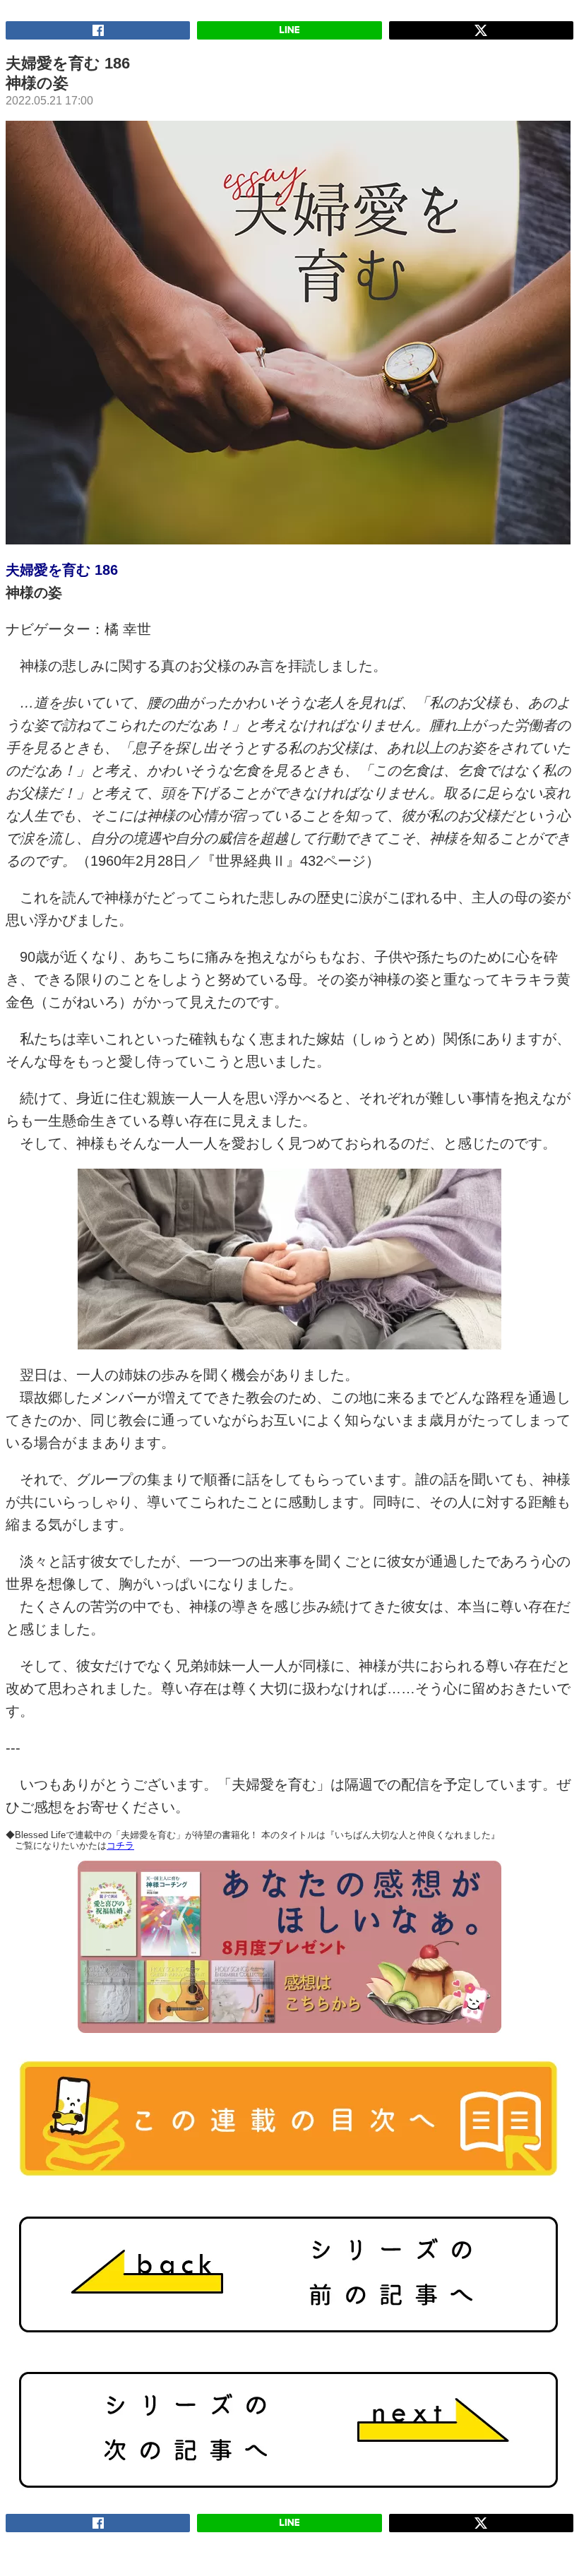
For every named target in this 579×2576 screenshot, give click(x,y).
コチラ (120, 1845)
